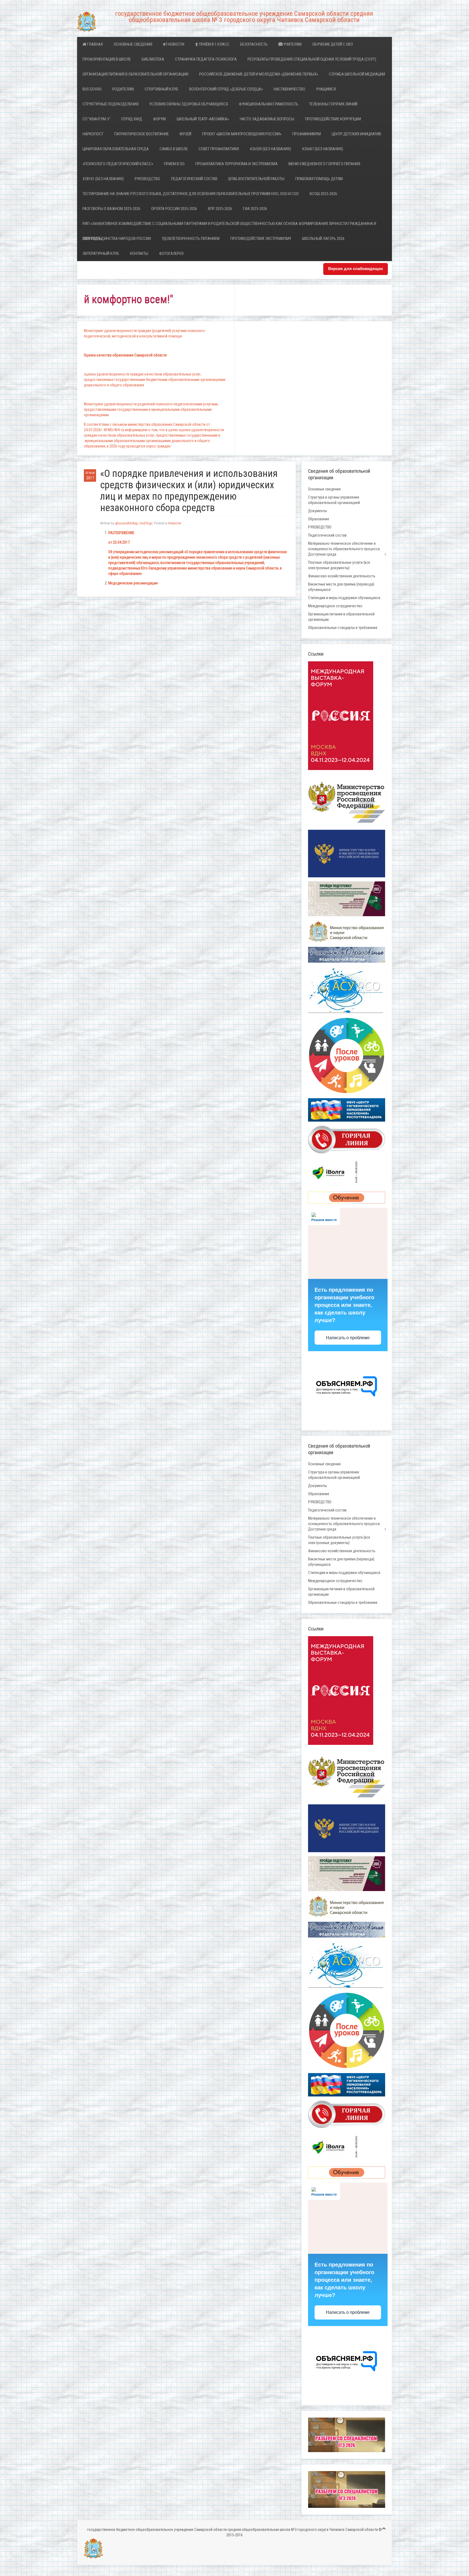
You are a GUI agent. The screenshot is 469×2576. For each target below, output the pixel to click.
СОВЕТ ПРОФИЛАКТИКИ (219, 149)
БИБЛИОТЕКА (153, 59)
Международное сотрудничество (335, 606)
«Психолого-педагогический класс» (118, 164)
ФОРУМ (159, 119)
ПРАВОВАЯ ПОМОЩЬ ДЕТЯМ (319, 179)
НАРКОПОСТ (93, 134)
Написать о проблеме (348, 1338)
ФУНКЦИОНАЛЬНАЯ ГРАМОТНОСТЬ (269, 104)
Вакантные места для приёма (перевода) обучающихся (341, 587)
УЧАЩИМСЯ (326, 89)
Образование (319, 519)
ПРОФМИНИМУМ (307, 134)
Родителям (123, 89)
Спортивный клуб (161, 89)
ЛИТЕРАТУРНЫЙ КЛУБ (101, 253)
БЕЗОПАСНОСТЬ (254, 44)
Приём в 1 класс (214, 44)
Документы (317, 511)
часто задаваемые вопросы (267, 119)
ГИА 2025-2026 (255, 209)
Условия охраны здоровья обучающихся (189, 104)
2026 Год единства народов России (117, 239)
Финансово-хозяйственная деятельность (342, 576)
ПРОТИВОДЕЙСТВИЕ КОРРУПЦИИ (333, 119)
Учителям (292, 44)
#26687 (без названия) (322, 149)
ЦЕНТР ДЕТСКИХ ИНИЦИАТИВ (356, 134)
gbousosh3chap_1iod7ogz (134, 523)
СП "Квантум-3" (96, 119)
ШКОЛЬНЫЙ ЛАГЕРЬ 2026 (323, 239)
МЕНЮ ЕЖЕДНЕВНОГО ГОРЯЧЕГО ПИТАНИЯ (324, 164)
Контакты (139, 253)
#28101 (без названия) (103, 179)
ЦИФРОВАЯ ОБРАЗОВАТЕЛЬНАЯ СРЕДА (116, 149)
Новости (176, 44)
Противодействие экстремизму (261, 239)
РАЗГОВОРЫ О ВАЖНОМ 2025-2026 (111, 209)
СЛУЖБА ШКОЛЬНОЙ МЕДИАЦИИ (357, 74)
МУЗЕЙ (186, 134)
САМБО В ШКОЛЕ (174, 149)
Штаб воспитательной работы (256, 179)
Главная (95, 44)
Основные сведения (133, 44)
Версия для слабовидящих (356, 269)
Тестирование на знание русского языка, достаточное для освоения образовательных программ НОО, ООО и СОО (191, 194)
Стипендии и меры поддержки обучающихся (344, 598)
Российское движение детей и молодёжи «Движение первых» (259, 74)
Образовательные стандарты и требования (343, 628)
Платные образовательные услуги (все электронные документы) (339, 565)
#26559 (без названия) (270, 149)
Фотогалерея (171, 253)
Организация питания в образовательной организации (135, 74)
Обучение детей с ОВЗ (333, 44)
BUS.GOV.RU (92, 89)
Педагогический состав (194, 179)
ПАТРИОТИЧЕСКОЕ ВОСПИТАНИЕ (142, 134)
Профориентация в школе (107, 59)
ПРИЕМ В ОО (174, 164)
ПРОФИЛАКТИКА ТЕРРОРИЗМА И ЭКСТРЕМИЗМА (237, 164)
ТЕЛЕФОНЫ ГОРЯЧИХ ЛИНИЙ (333, 104)
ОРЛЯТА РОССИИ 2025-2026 (174, 209)
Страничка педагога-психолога (206, 59)
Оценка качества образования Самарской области (125, 355)
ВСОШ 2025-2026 (323, 194)
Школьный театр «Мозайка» (203, 119)
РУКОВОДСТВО (147, 179)
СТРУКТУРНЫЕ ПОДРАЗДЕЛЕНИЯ (110, 104)
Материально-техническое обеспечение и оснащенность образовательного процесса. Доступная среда (344, 549)
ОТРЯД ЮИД (132, 119)
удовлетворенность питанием (191, 239)
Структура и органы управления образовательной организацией (334, 500)
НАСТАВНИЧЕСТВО (289, 89)
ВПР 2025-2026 (220, 209)
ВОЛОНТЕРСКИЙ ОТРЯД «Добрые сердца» (226, 89)
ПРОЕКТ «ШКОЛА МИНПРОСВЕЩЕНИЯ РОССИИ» (242, 134)
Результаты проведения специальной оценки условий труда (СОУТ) (312, 59)
